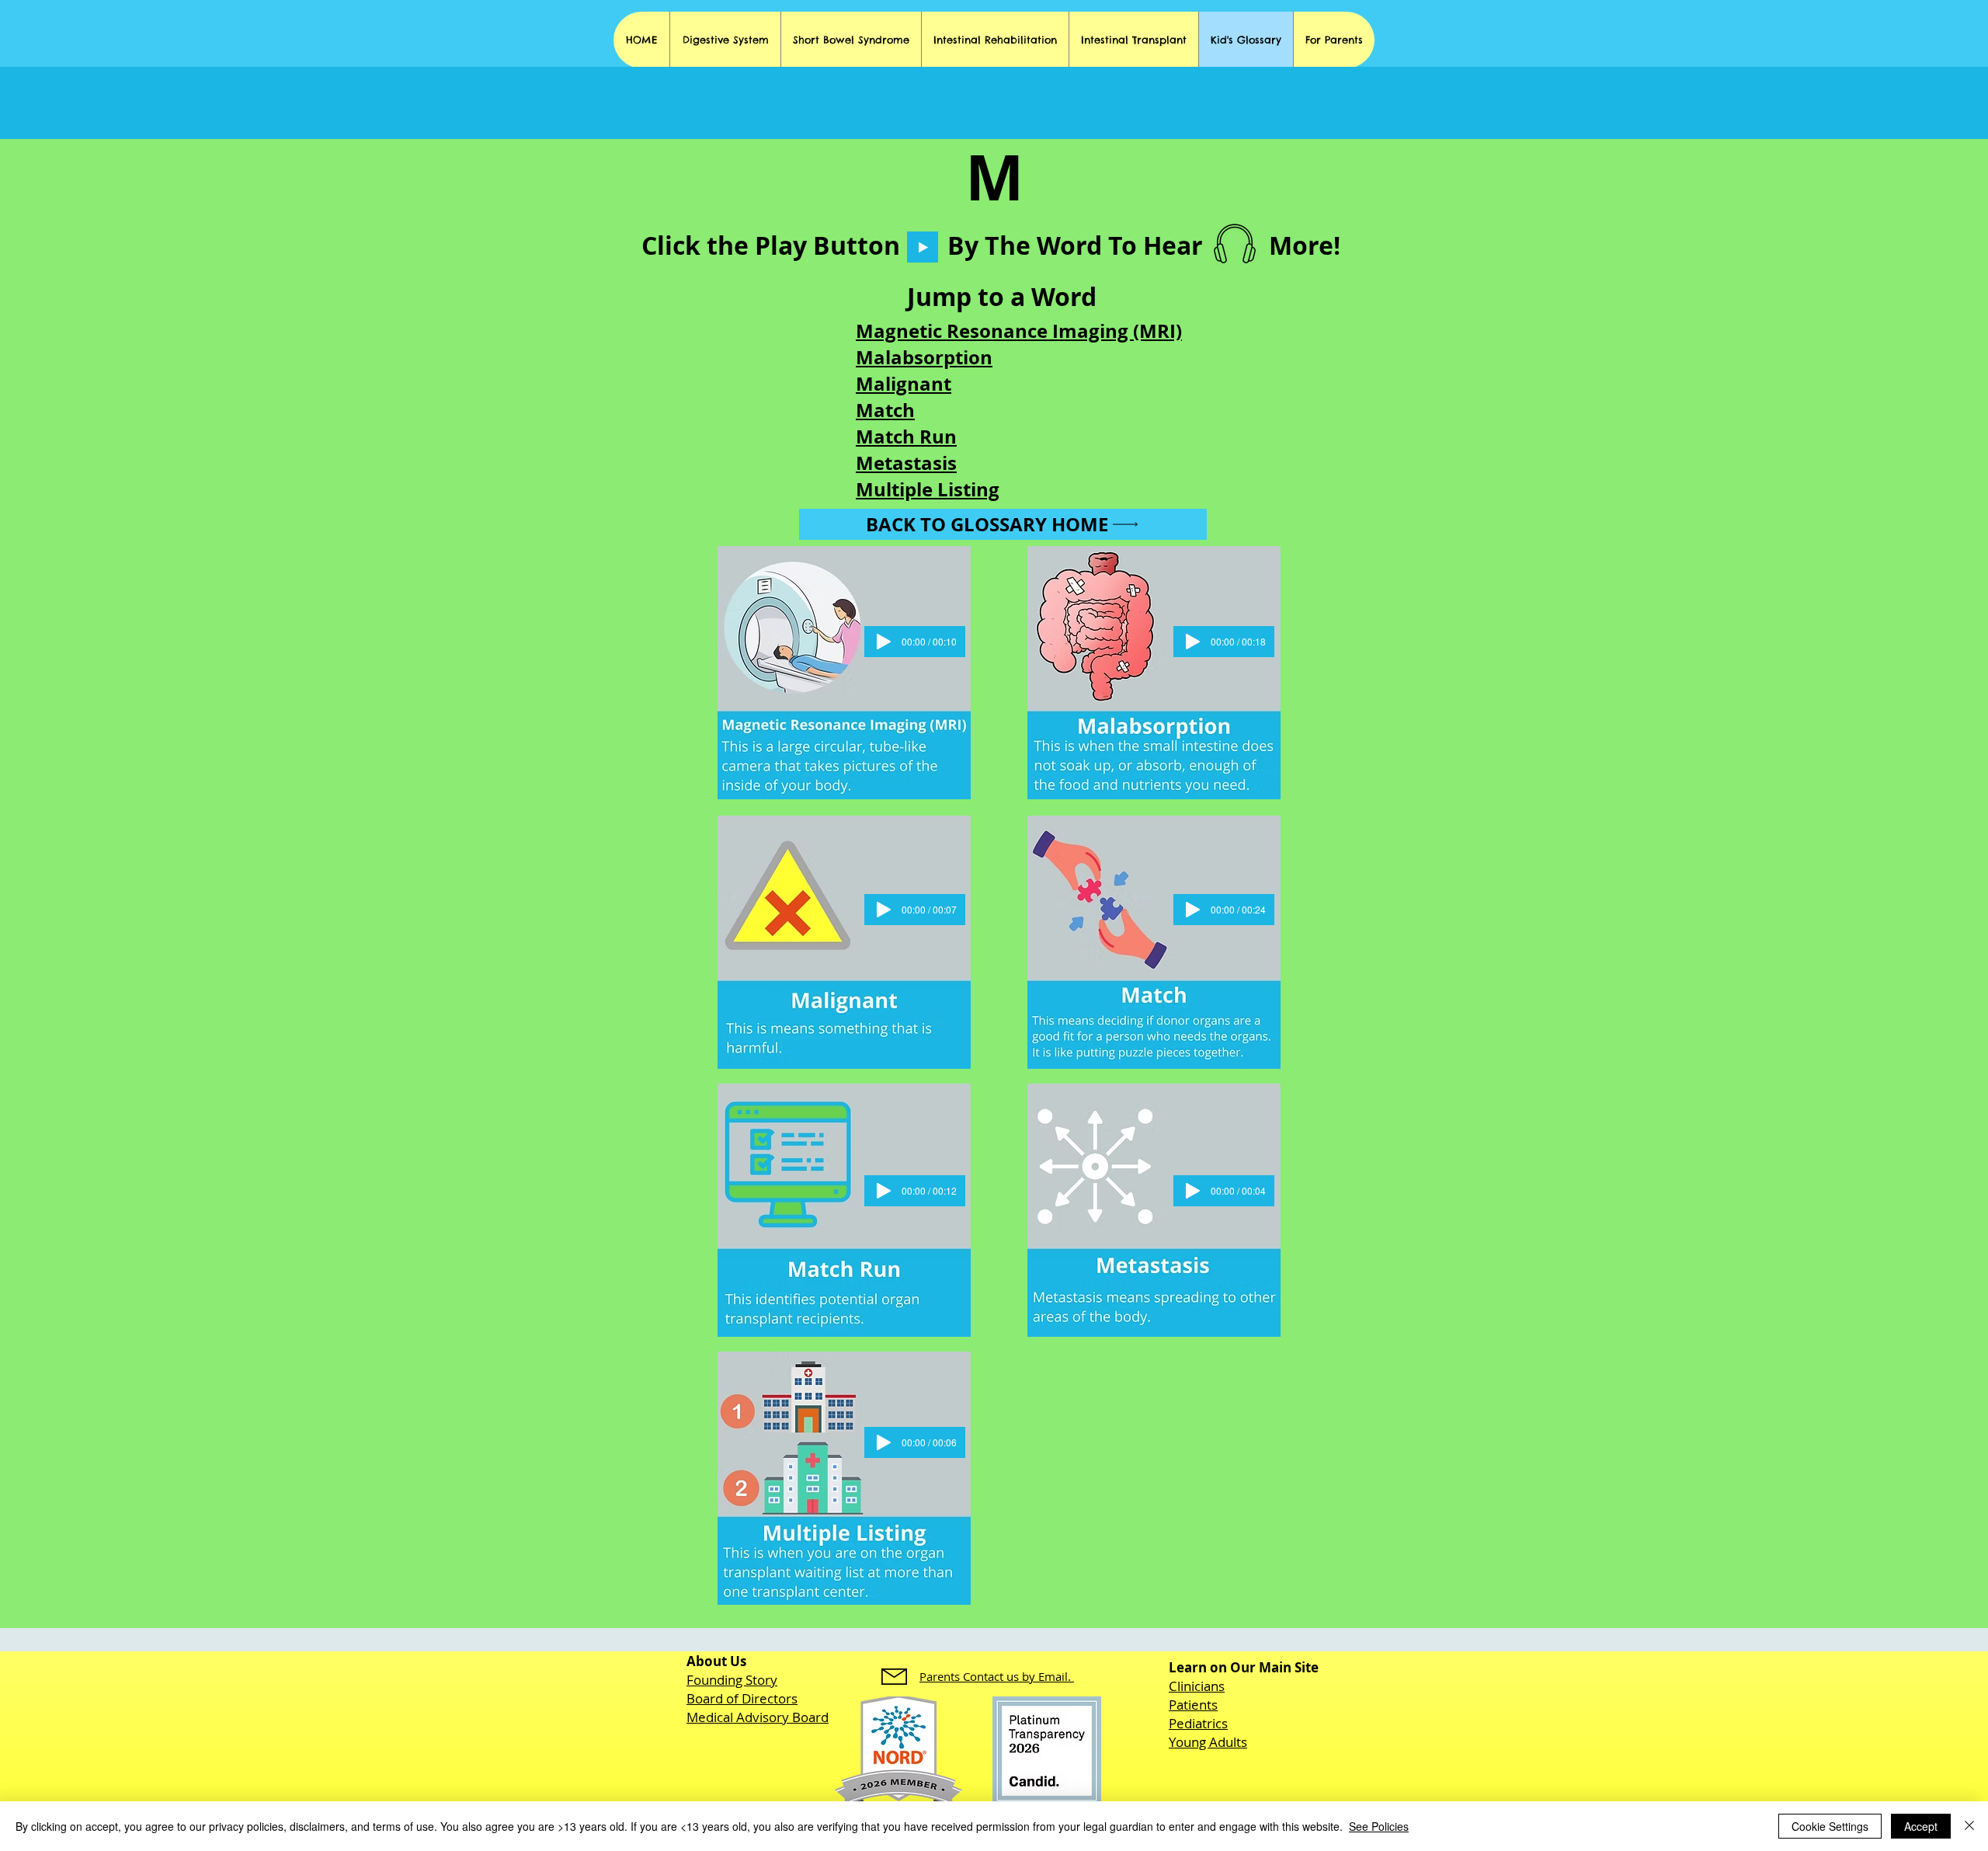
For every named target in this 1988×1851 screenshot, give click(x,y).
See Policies (1379, 1826)
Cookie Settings (1830, 1826)
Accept (1921, 1826)
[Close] (1969, 1826)
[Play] (923, 247)
